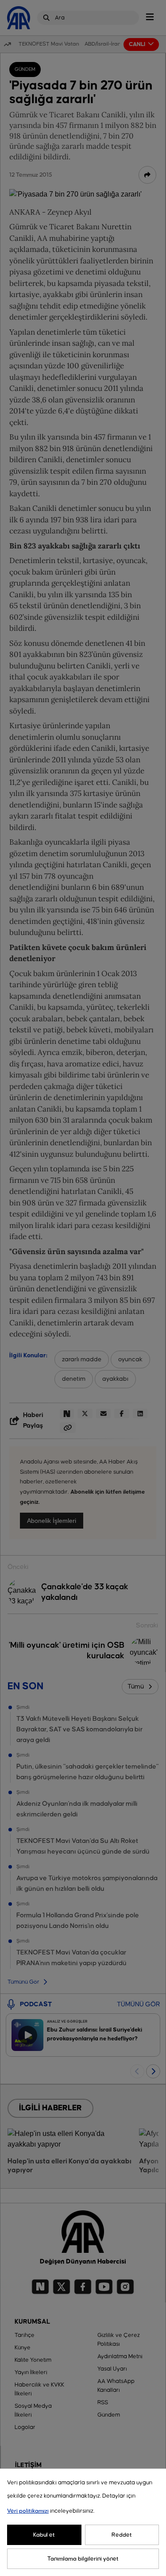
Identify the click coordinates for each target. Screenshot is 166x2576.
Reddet (122, 2535)
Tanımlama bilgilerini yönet (83, 2559)
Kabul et (44, 2535)
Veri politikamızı (28, 2511)
